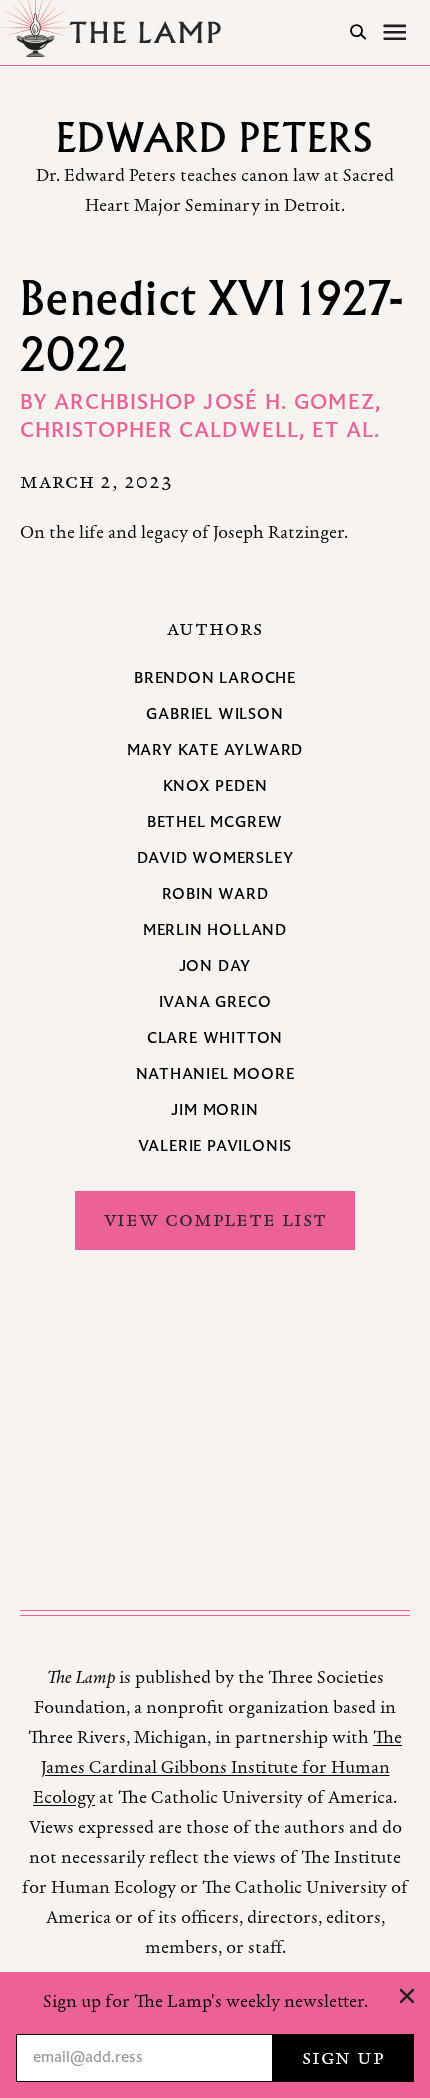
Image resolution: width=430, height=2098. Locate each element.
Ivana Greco (215, 1003)
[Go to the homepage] (116, 32)
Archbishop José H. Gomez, (217, 404)
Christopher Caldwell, (166, 432)
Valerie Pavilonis (215, 1147)
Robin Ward (215, 895)
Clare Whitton (215, 1039)
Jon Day (215, 967)
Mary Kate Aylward (215, 751)
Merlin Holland (215, 931)
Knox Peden (215, 787)
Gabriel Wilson (214, 715)
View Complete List (215, 1220)
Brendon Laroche (215, 679)
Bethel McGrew (215, 823)
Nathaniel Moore (215, 1075)
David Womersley (215, 859)
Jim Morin (214, 1111)
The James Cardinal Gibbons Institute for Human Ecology (217, 1768)
